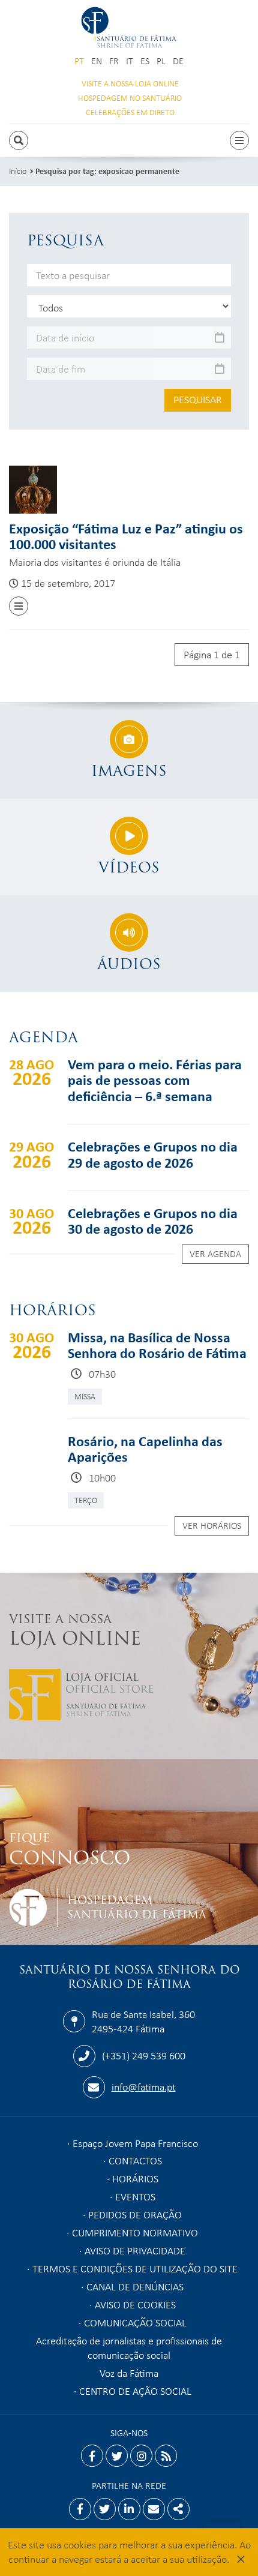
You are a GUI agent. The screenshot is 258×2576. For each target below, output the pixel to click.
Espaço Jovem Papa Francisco (135, 2143)
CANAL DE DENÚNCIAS (135, 2286)
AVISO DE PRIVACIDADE (135, 2250)
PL (161, 61)
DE (178, 61)
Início (18, 171)
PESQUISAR (198, 399)
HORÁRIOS (135, 2178)
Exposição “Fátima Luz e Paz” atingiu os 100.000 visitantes (126, 536)
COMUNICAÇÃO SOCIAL (135, 2322)
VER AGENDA (215, 1253)
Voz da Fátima (129, 2373)
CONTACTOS (135, 2160)
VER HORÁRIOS (212, 1525)
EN (97, 61)
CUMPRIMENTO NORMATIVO (135, 2232)
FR (114, 61)
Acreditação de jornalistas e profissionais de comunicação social (129, 2347)
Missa (85, 1396)
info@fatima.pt (144, 2086)
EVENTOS (135, 2196)
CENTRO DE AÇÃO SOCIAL (135, 2391)
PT (79, 61)
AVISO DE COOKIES (135, 2304)
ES (145, 61)
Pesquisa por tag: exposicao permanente (107, 171)
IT (130, 61)
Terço (86, 1500)
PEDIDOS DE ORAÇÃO (135, 2214)
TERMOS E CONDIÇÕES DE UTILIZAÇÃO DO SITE (135, 2268)
